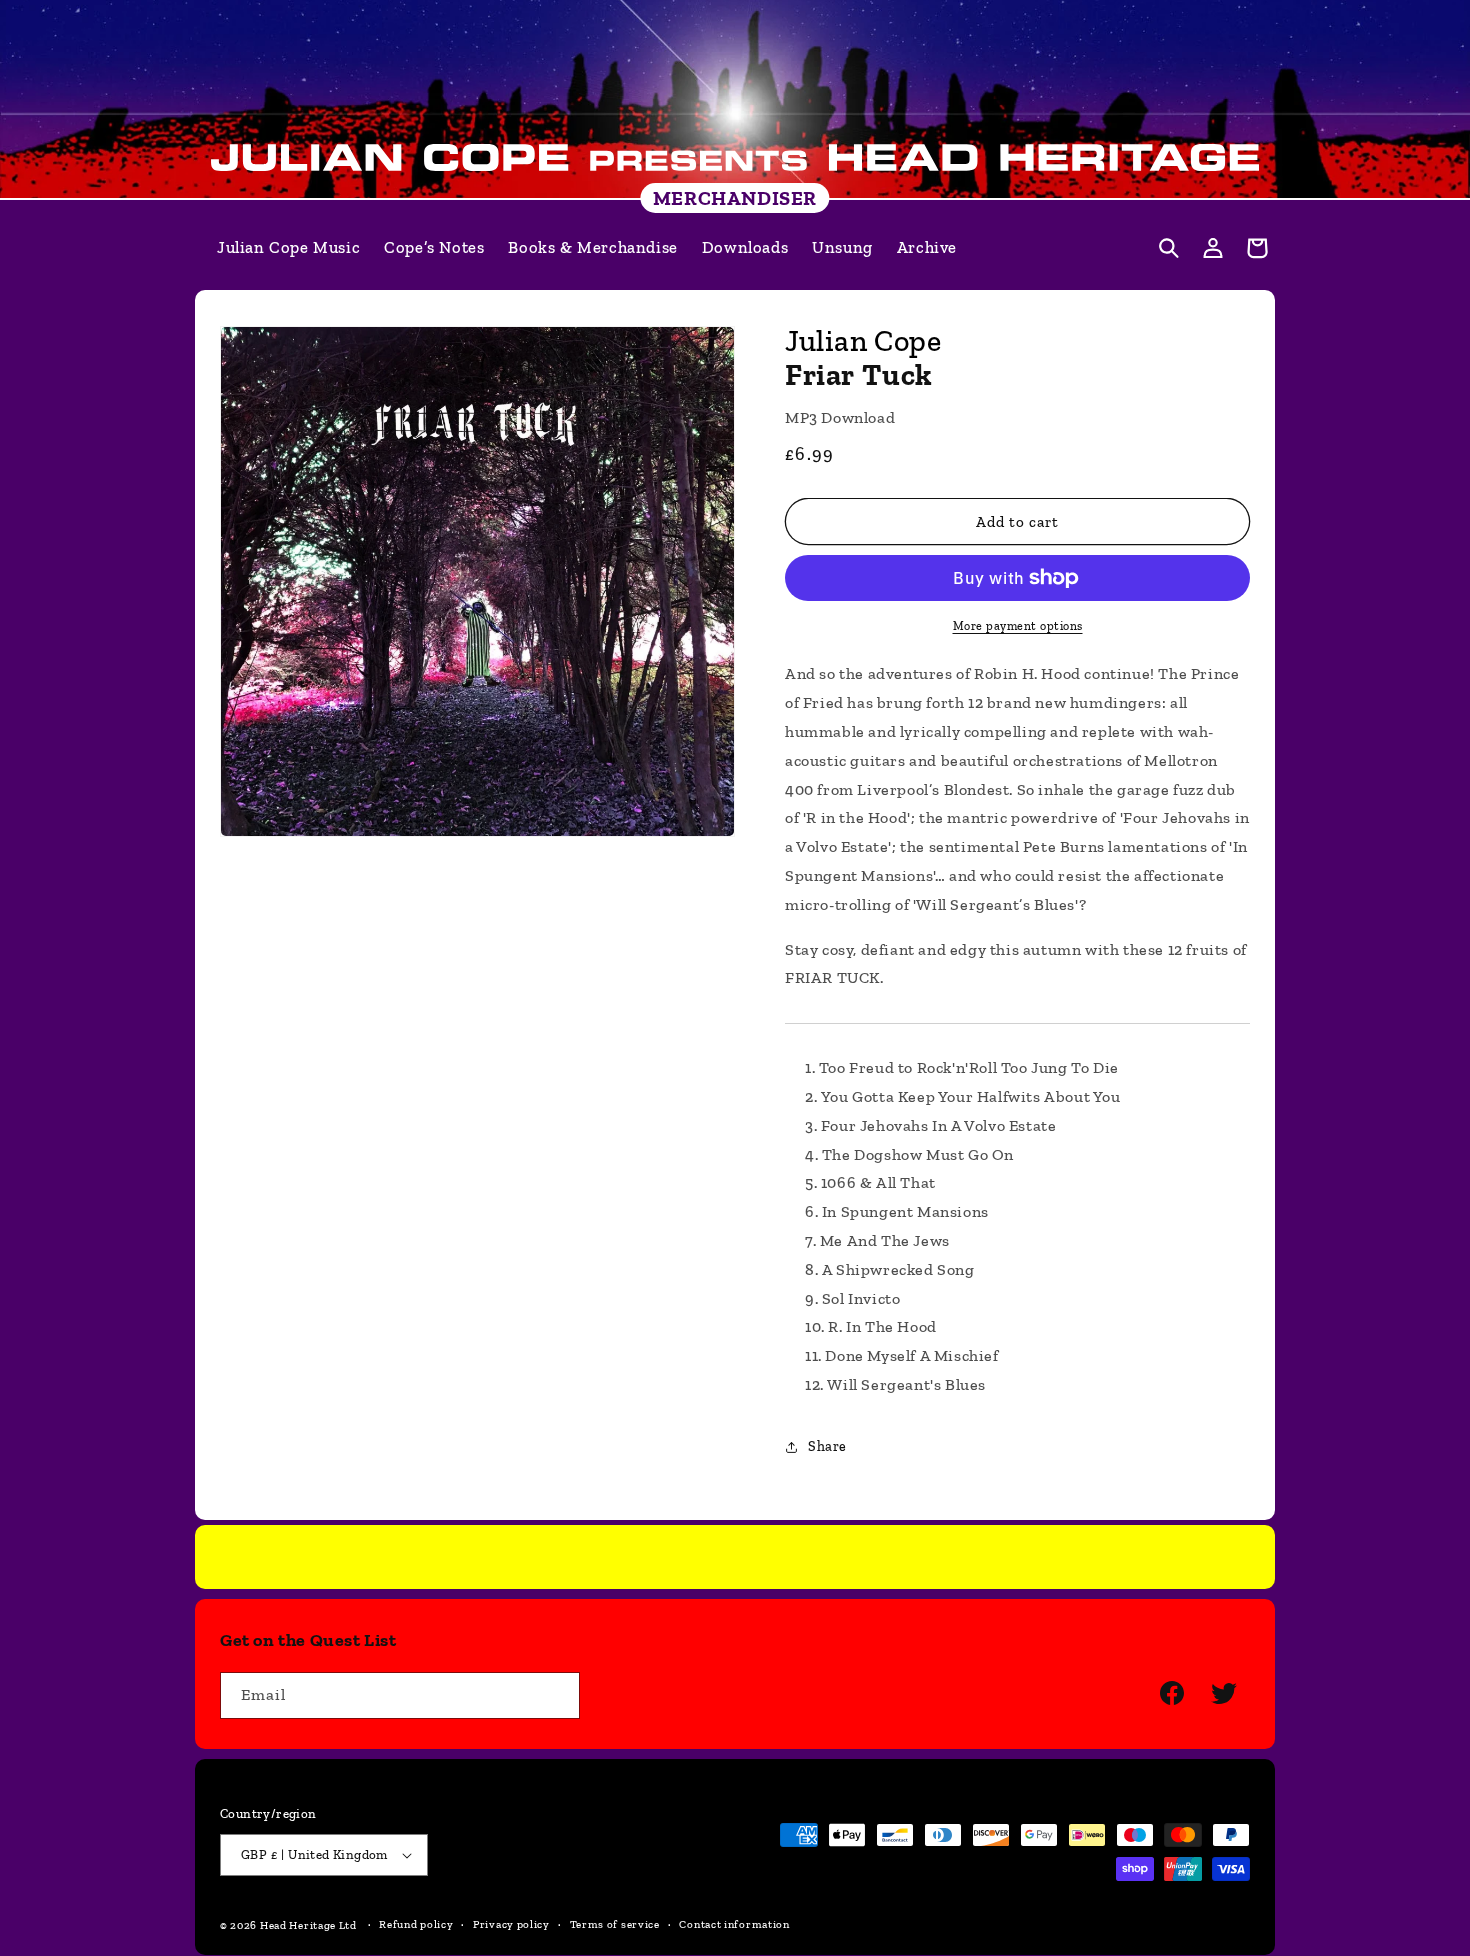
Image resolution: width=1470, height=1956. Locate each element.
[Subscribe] (557, 1695)
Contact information (734, 1924)
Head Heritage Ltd (308, 1925)
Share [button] (827, 1446)
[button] (1169, 248)
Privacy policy (511, 1924)
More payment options (1018, 626)
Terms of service (615, 1924)
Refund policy (416, 1924)
